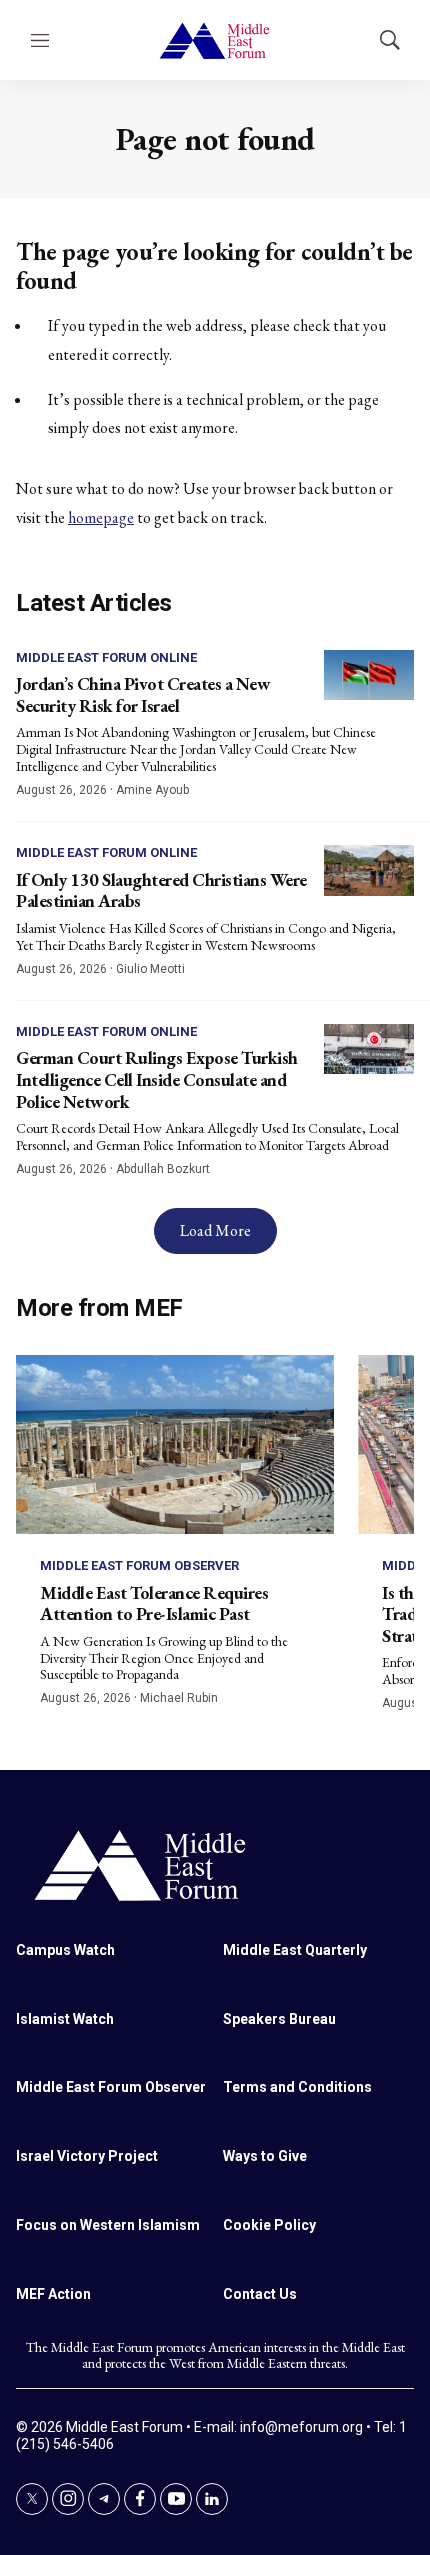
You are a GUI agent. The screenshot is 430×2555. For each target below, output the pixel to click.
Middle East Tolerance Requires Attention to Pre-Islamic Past (154, 1603)
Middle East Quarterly (295, 1950)
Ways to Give (265, 2156)
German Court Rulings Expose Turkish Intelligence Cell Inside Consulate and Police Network (157, 1079)
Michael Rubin (179, 1698)
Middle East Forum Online (106, 657)
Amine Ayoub (152, 790)
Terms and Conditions (297, 2087)
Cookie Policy (269, 2225)
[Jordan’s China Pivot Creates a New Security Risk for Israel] (369, 675)
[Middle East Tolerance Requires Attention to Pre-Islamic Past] (175, 1444)
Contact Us (260, 2294)
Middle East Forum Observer (139, 1565)
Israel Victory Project (87, 2156)
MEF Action (53, 2294)
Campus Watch (65, 1950)
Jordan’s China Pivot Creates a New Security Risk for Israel (143, 694)
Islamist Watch (65, 2019)
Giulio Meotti (150, 969)
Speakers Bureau (279, 2019)
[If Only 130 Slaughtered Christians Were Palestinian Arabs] (369, 870)
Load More (215, 1230)
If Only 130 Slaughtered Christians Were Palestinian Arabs (161, 890)
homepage (101, 517)
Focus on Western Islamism (108, 2225)
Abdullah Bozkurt (163, 1169)
